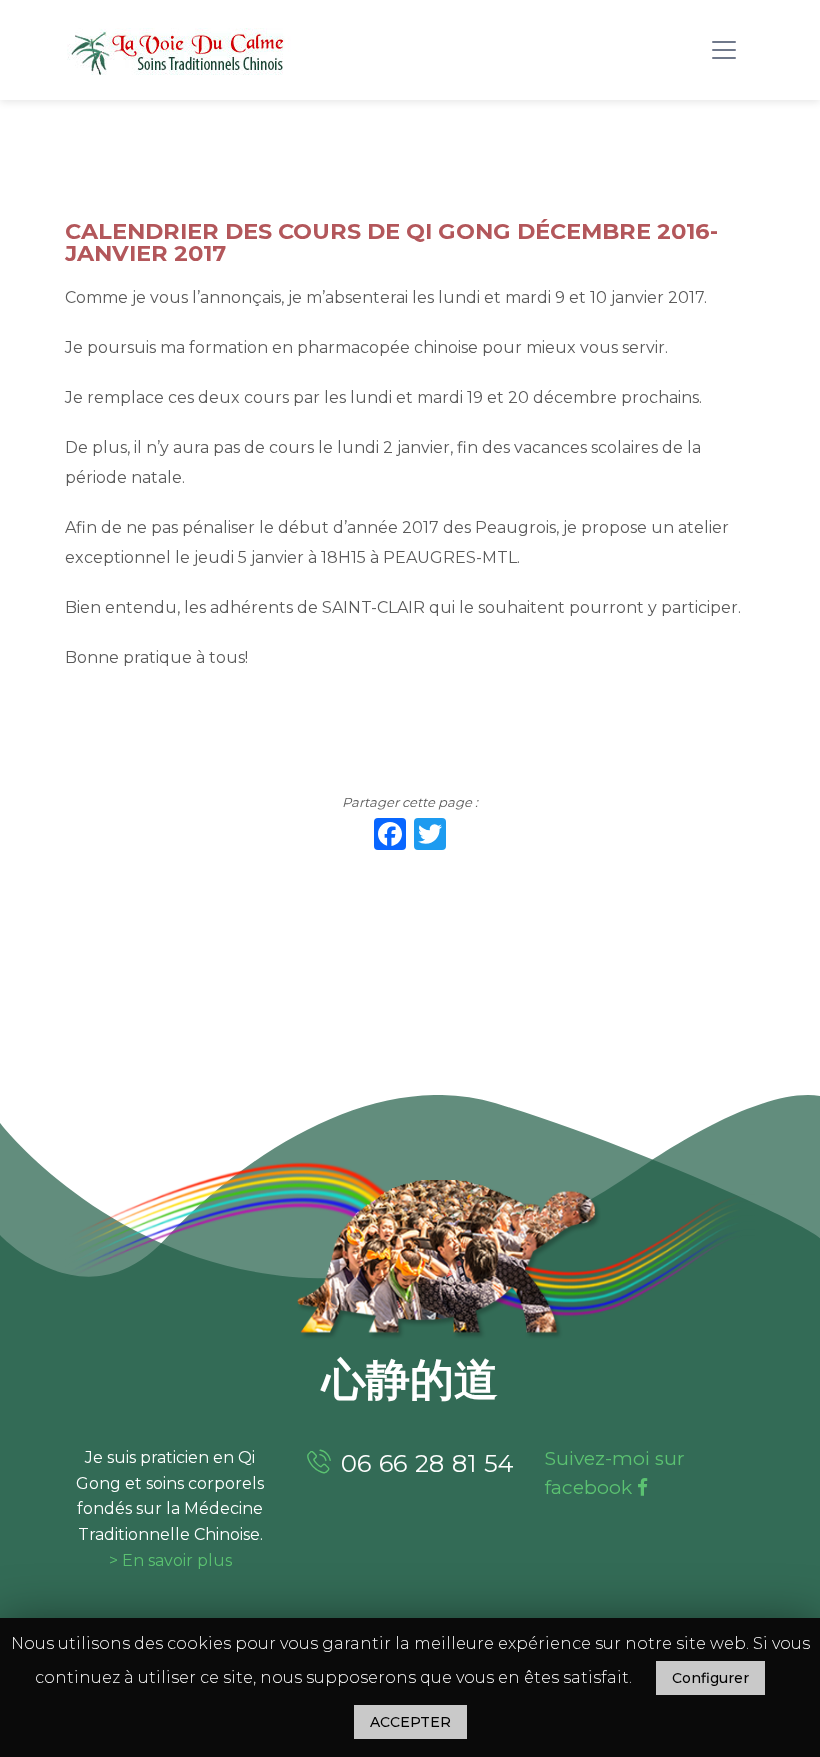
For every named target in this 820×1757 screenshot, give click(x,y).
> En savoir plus (170, 1560)
